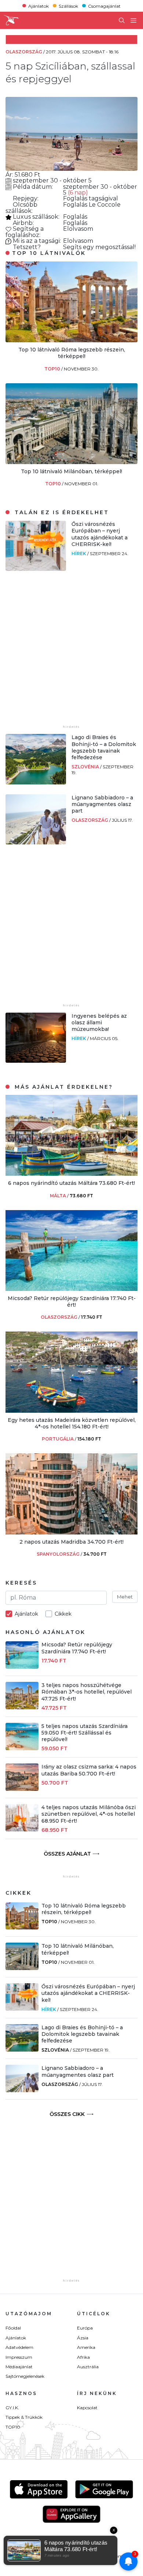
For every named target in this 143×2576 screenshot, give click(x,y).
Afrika (83, 2357)
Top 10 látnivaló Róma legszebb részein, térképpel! (72, 353)
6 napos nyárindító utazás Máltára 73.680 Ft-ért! (71, 1183)
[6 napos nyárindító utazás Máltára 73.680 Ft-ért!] (71, 1174)
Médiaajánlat (19, 2367)
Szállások (68, 6)
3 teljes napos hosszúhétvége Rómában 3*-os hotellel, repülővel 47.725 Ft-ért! (87, 1692)
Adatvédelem (19, 2347)
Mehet (125, 1597)
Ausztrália (88, 2367)
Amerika (86, 2347)
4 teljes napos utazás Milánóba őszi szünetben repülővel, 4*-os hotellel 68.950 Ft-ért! (89, 1814)
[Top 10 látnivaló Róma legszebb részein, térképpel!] (71, 340)
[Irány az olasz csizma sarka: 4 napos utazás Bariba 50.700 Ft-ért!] (22, 1789)
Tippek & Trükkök (24, 2417)
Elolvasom (78, 229)
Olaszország (90, 820)
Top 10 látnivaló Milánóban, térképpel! (71, 471)
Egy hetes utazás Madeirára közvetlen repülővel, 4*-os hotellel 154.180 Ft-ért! (72, 1423)
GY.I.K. (12, 2408)
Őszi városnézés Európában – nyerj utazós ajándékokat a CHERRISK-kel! (100, 534)
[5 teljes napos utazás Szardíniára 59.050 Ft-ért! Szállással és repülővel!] (22, 1748)
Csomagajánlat (104, 6)
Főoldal (13, 2328)
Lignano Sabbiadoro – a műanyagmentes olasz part (102, 804)
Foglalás (76, 198)
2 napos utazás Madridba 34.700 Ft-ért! (71, 1542)
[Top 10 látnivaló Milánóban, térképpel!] (71, 462)
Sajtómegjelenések (25, 2376)
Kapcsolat (87, 2408)
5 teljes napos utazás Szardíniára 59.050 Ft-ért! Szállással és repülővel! (85, 1733)
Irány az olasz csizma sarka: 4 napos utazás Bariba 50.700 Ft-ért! (89, 1770)
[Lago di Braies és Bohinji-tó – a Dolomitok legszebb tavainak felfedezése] (36, 782)
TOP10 (53, 369)
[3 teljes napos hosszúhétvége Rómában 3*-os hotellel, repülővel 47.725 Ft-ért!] (22, 1707)
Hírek (79, 553)
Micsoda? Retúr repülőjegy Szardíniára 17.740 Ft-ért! (72, 1302)
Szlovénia (86, 767)
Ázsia (83, 2338)
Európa (85, 2328)
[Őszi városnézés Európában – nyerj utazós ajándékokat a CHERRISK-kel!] (36, 569)
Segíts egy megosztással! (99, 247)
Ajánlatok (38, 6)
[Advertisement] (71, 652)
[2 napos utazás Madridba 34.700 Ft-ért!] (71, 1532)
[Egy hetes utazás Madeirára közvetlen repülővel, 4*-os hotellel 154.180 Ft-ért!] (71, 1411)
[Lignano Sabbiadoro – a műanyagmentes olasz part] (36, 842)
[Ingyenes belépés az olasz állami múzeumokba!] (36, 1061)
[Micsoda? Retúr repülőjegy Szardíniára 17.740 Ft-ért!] (71, 1289)
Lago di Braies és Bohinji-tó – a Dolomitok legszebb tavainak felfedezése (104, 747)
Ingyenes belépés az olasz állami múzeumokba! (99, 1023)
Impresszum (19, 2357)
